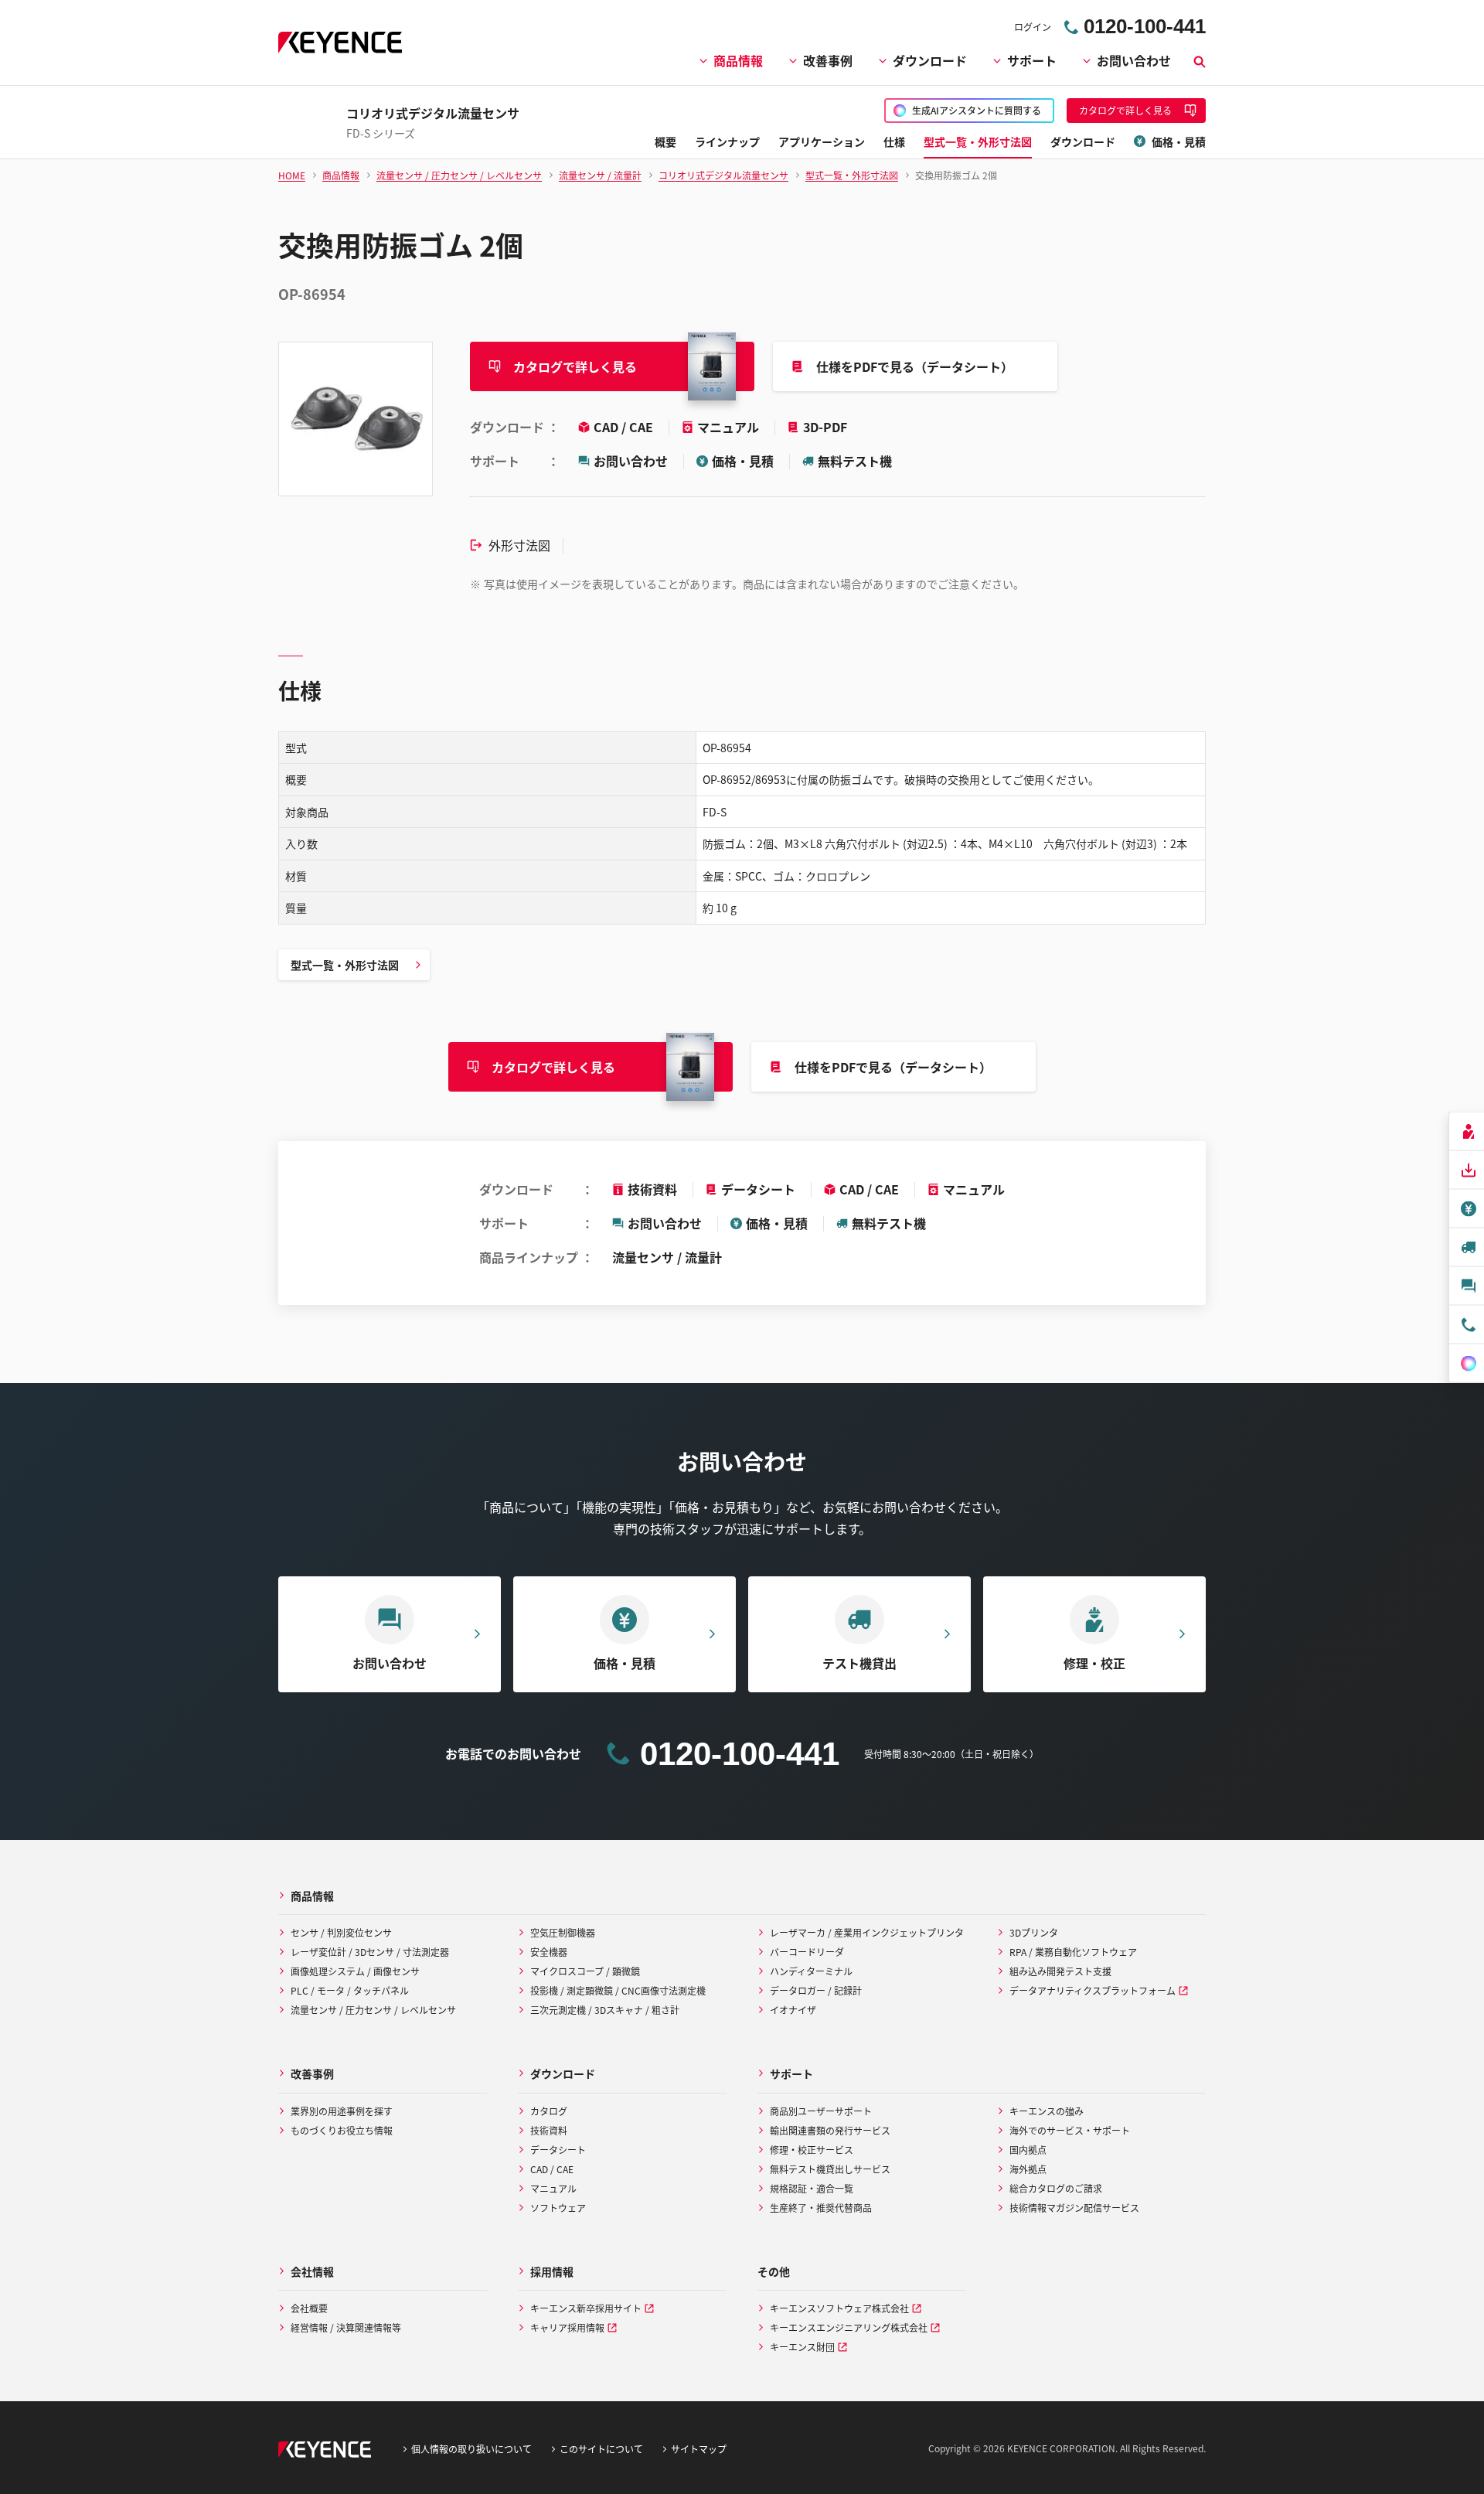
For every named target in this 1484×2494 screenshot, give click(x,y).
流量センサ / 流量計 (667, 1257)
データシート (758, 1189)
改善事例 (828, 60)
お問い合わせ (1134, 60)
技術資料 (652, 1189)
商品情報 (738, 60)
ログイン (1033, 27)
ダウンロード (930, 60)
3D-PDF (825, 427)
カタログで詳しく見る (575, 366)
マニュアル (730, 427)
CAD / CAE (625, 427)
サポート (1032, 60)
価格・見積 (743, 461)
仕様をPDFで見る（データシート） (915, 366)
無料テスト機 (855, 461)
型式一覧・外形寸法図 (345, 965)
